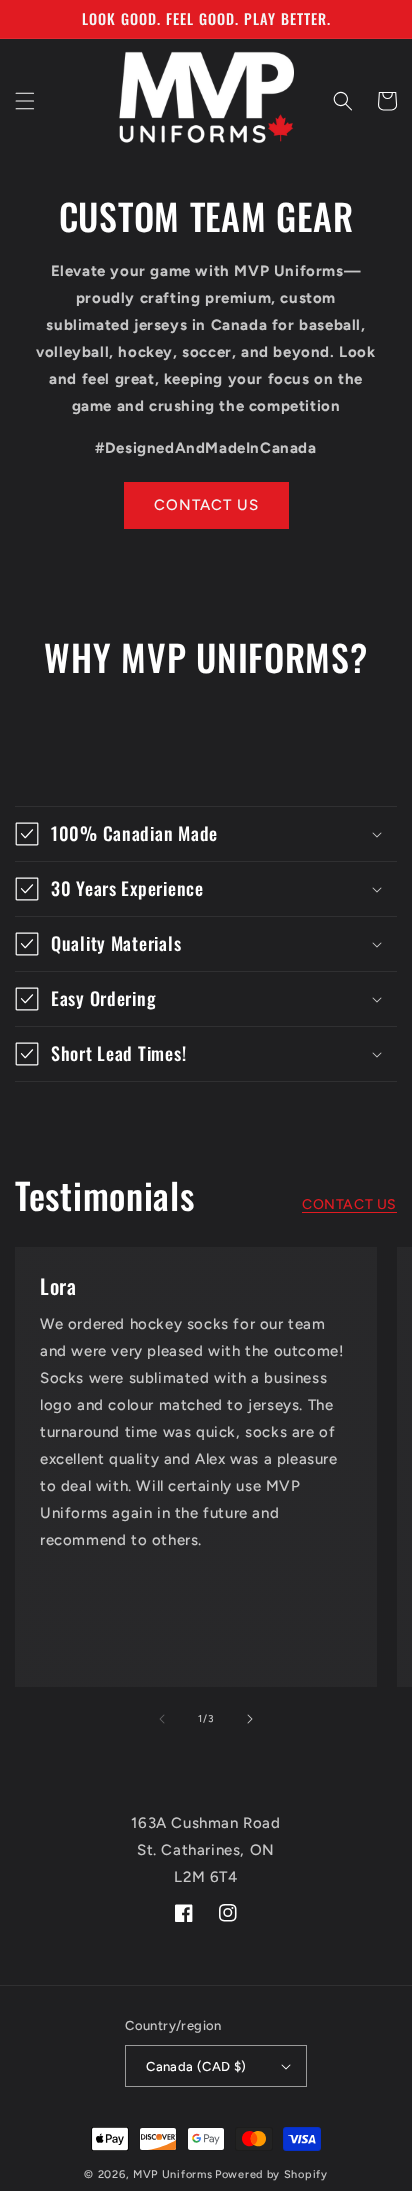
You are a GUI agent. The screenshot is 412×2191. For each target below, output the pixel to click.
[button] (25, 101)
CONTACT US (206, 505)
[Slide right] (250, 1719)
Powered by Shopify (271, 2174)
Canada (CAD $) (196, 2066)
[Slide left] (162, 1719)
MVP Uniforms (172, 2174)
